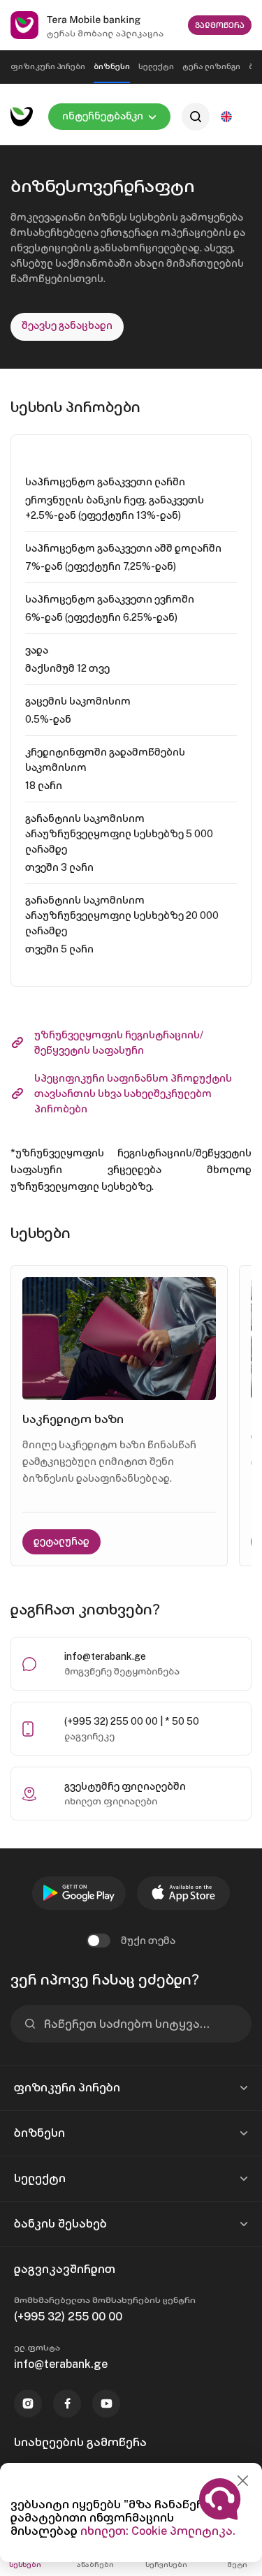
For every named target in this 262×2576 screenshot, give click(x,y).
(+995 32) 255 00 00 (68, 2317)
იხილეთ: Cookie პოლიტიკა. (158, 2531)
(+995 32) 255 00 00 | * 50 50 (132, 1721)
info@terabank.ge (105, 1656)
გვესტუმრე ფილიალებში (125, 1786)
